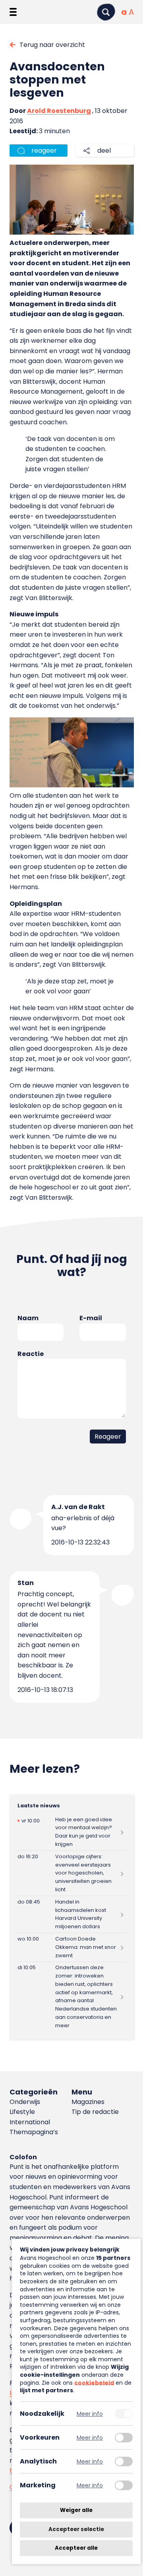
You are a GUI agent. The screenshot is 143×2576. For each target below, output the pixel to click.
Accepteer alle (76, 2548)
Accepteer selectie (76, 2529)
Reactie (31, 1354)
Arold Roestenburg (59, 111)
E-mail (91, 1318)
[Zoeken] (106, 12)
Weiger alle (76, 2510)
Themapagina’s (34, 2132)
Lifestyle (22, 2112)
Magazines (88, 2102)
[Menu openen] (13, 12)
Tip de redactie (95, 2112)
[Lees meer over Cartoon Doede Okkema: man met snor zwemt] (72, 1947)
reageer (44, 151)
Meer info (90, 2414)
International (30, 2122)
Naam (28, 1318)
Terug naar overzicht (52, 45)
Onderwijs (25, 2102)
